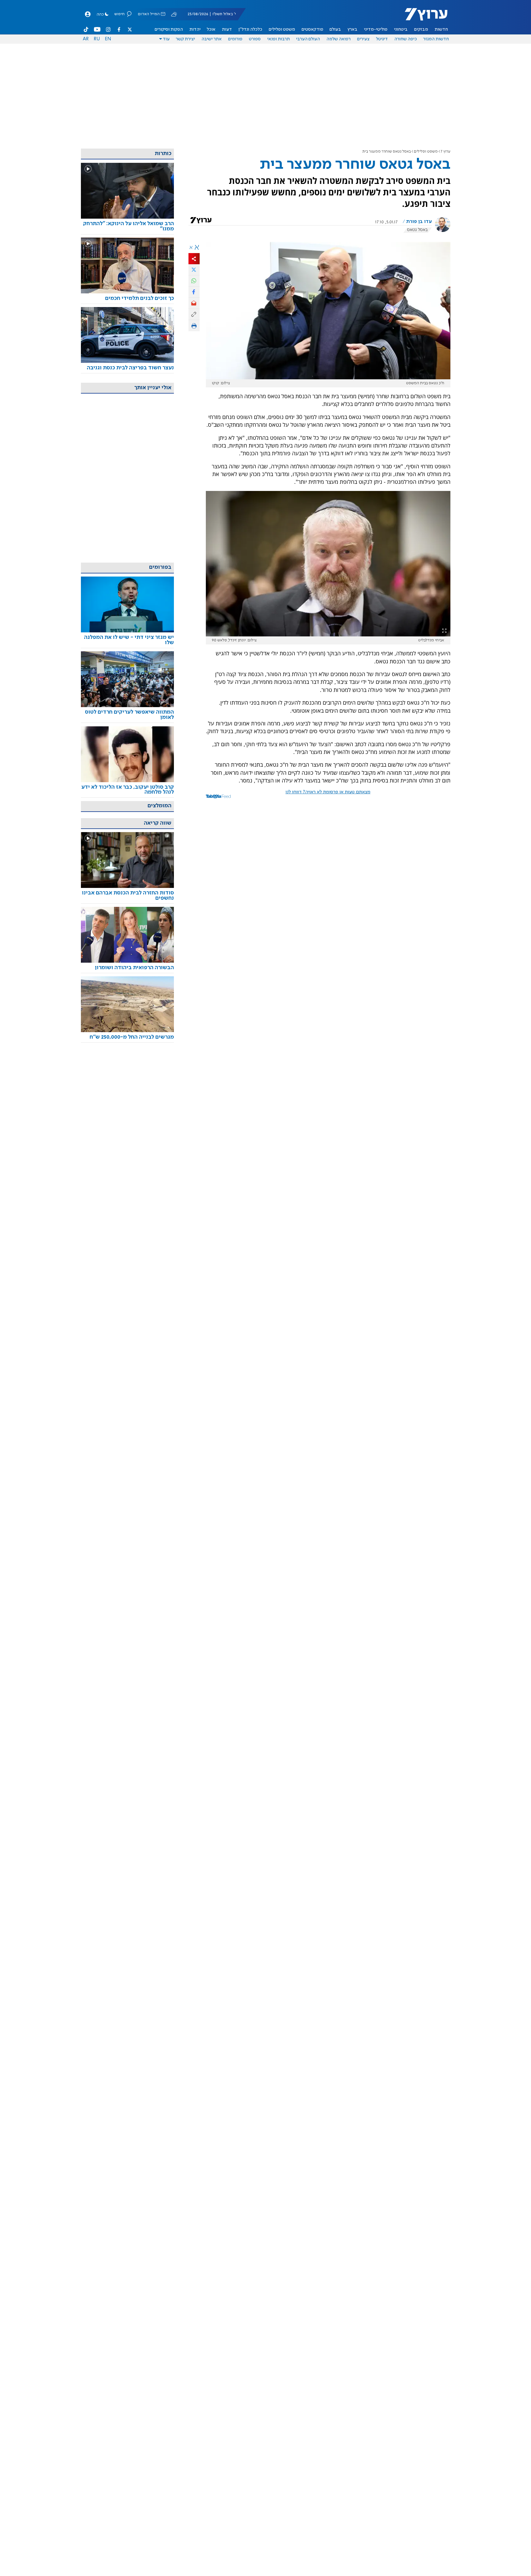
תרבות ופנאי (279, 39)
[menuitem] (441, 29)
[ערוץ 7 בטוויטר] (130, 29)
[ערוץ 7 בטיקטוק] (86, 29)
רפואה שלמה (339, 39)
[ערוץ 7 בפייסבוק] (119, 29)
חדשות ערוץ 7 (422, 17)
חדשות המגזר (436, 39)
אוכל (211, 29)
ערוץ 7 (446, 152)
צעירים (363, 39)
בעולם (335, 29)
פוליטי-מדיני (376, 29)
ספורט (255, 39)
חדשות (441, 29)
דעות (227, 29)
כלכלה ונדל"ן (250, 29)
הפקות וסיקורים (169, 29)
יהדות (195, 29)
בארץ (352, 29)
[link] (127, 226)
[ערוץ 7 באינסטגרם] (108, 29)
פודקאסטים (312, 29)
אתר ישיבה (212, 39)
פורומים (235, 39)
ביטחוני (401, 29)
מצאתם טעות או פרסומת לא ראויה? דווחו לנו (328, 792)
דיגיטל (382, 39)
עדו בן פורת (419, 222)
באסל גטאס (417, 230)
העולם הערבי (308, 39)
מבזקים (421, 29)
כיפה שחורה (406, 39)
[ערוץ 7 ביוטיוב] (97, 29)
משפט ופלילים (282, 29)
